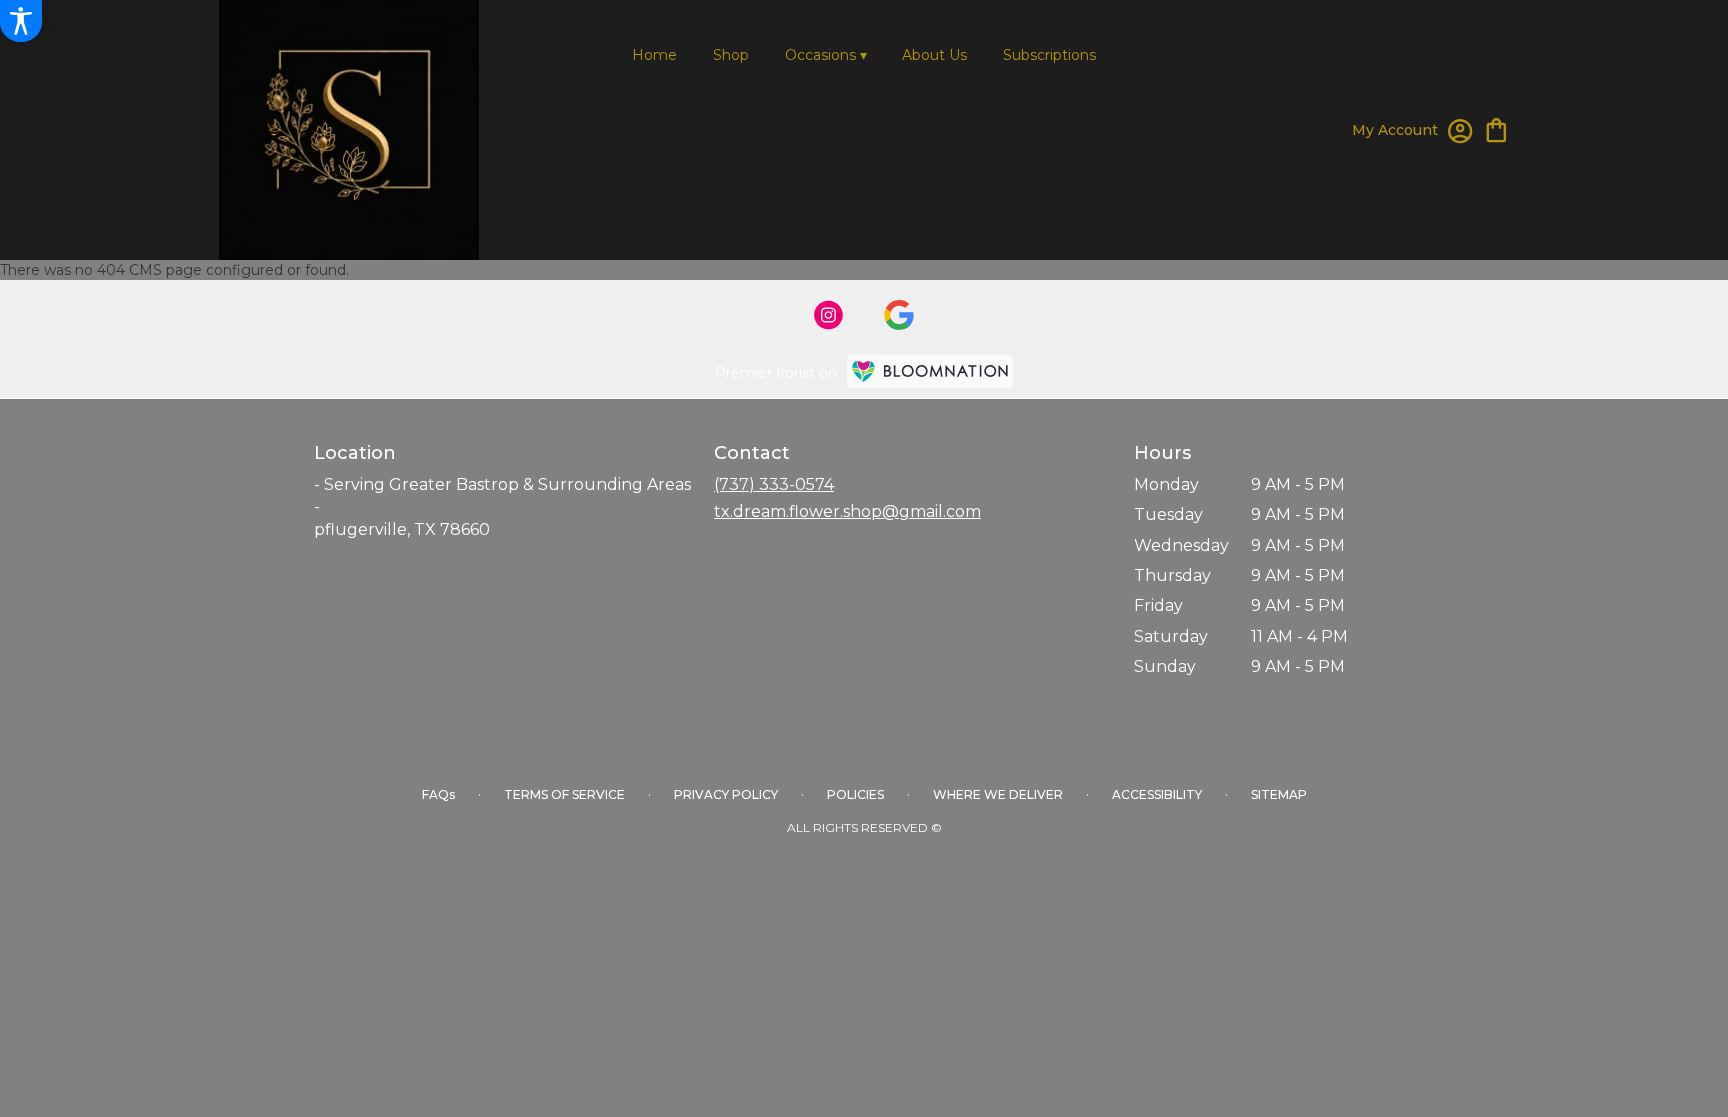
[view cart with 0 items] (1496, 128)
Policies (855, 794)
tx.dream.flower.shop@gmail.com (847, 511)
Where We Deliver (998, 794)
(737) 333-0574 (774, 484)
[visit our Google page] (899, 315)
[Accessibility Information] (21, 21)
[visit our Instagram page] (829, 315)
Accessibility (1157, 794)
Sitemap (1279, 794)
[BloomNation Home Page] (930, 371)
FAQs (438, 794)
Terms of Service (564, 794)
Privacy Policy (726, 794)
